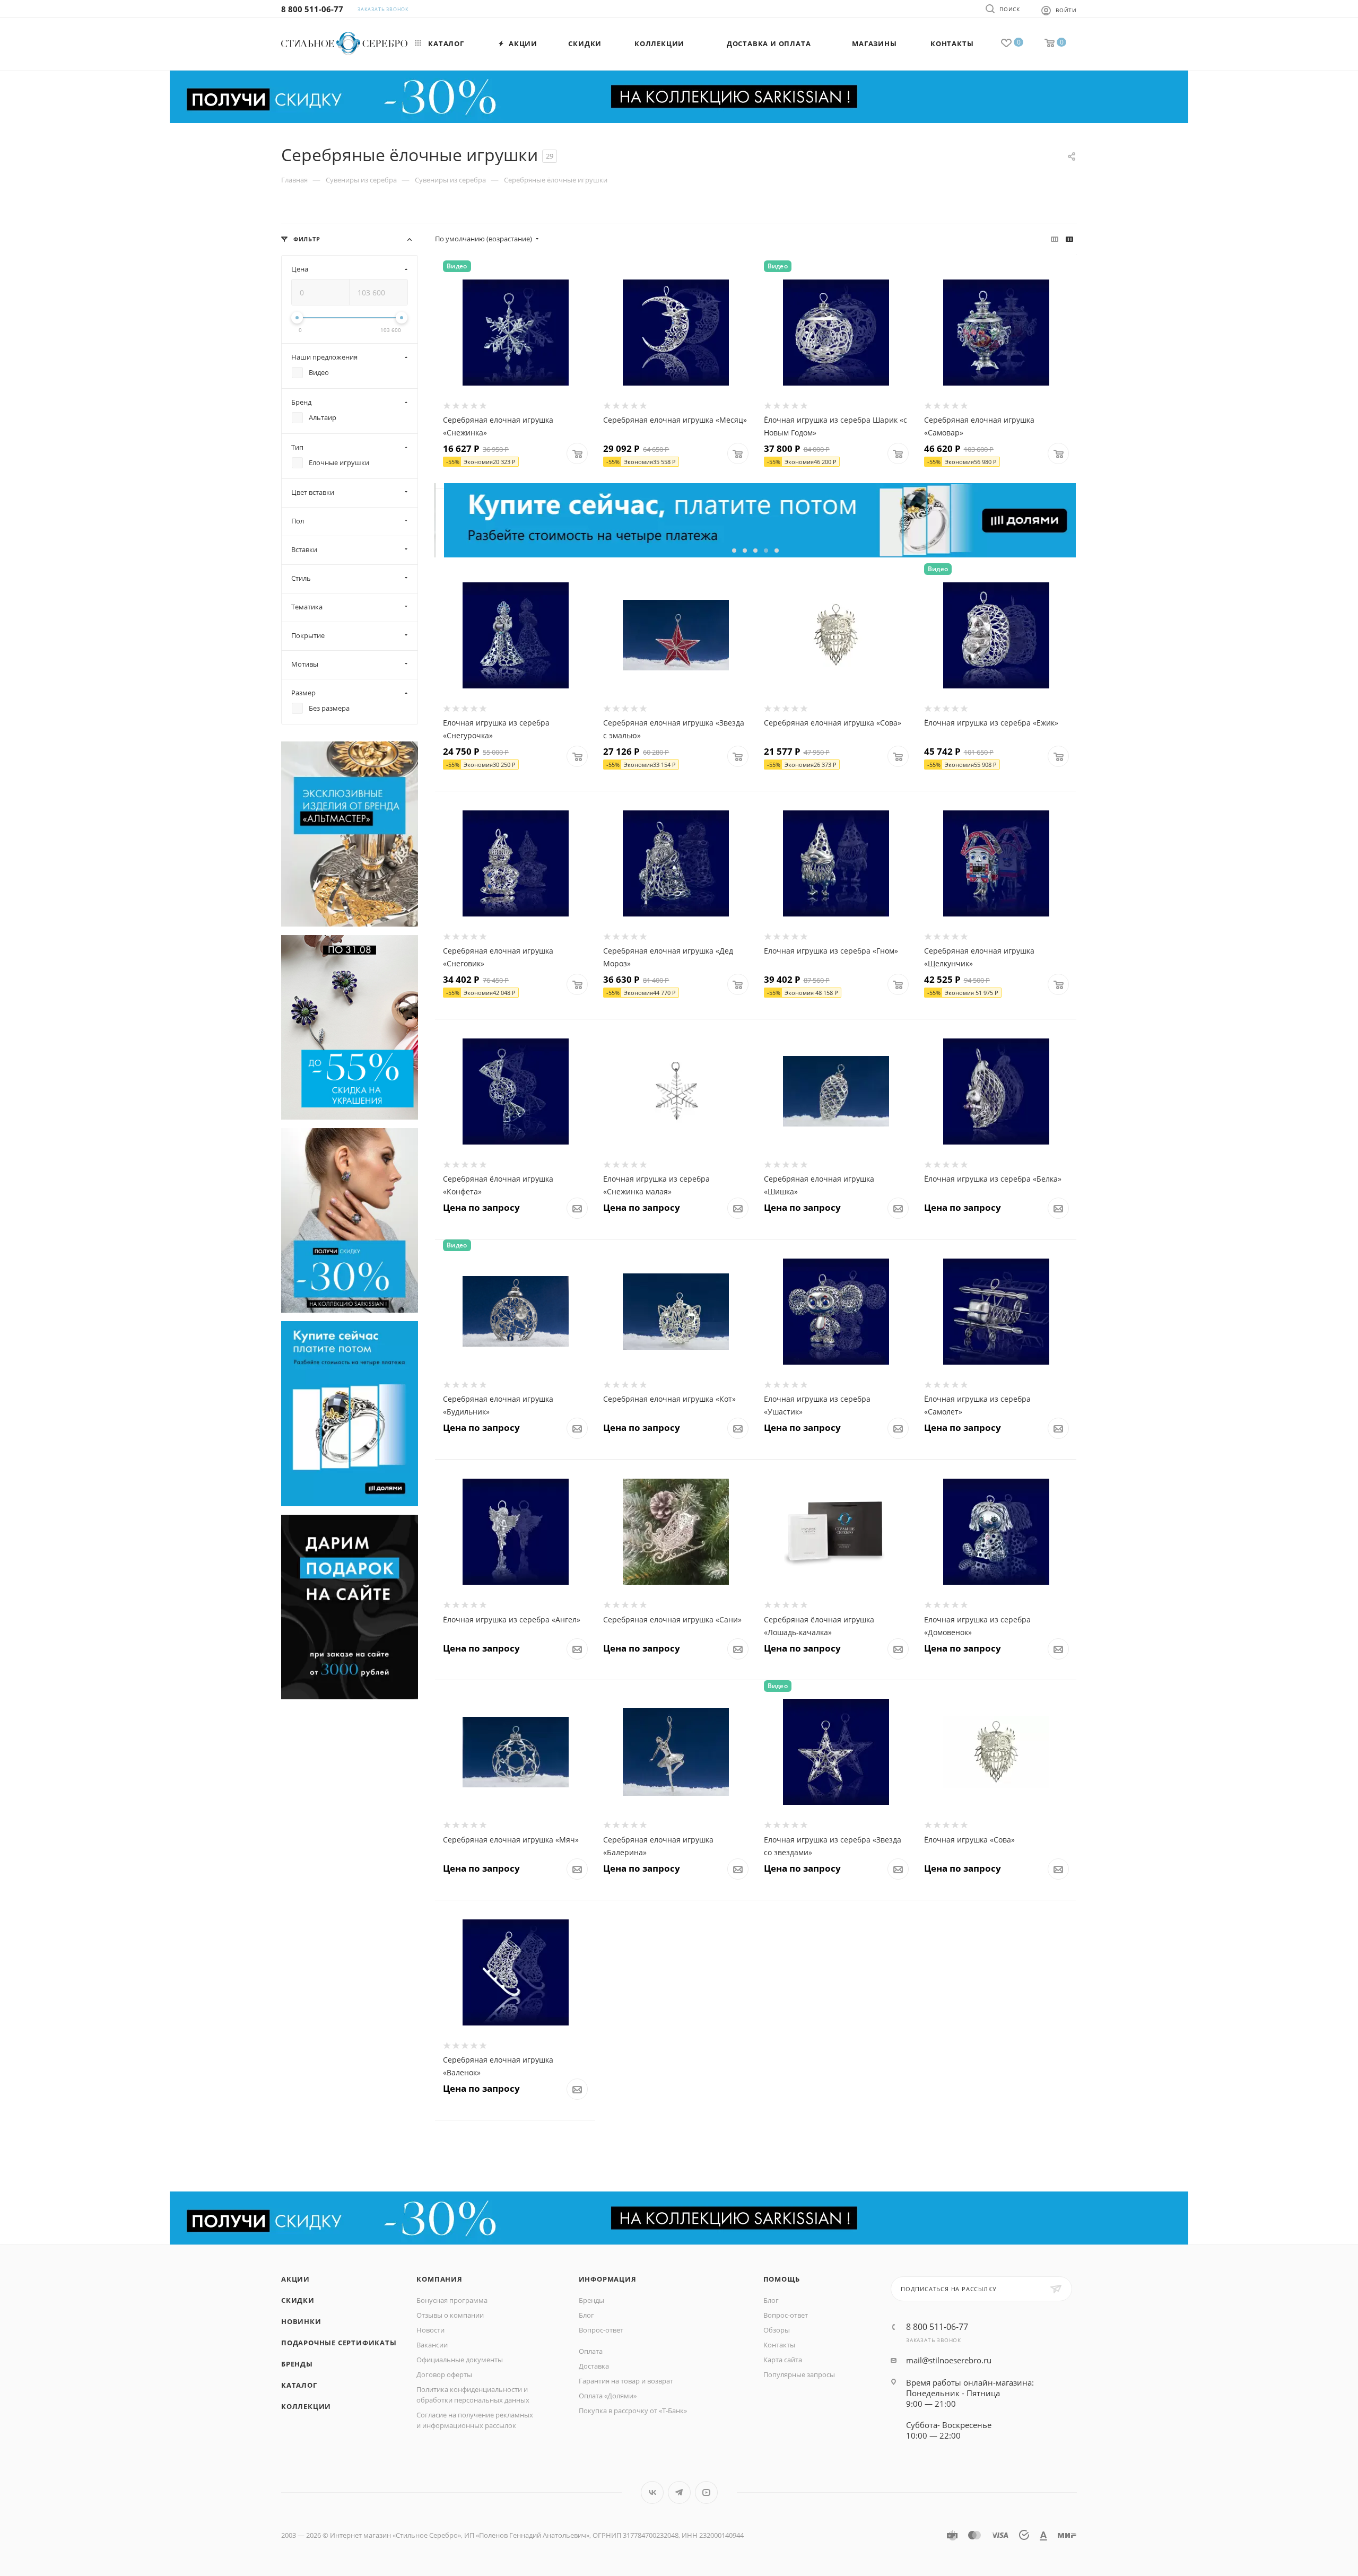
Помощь (782, 2279)
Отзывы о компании (450, 2315)
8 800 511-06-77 (312, 9)
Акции (295, 2279)
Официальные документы (460, 2360)
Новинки (301, 2321)
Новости (430, 2330)
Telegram (679, 2492)
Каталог (299, 2385)
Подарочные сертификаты (339, 2343)
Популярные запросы (799, 2374)
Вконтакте (652, 2492)
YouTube (706, 2492)
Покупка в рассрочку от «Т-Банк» (633, 2411)
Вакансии (432, 2345)
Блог (586, 2315)
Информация (608, 2279)
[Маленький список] (1055, 239)
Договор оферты (444, 2374)
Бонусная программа (452, 2300)
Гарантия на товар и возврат (626, 2381)
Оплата (591, 2351)
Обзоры (777, 2330)
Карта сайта (783, 2360)
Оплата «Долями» (608, 2396)
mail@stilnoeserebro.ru (949, 2360)
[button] (734, 551)
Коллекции (306, 2406)
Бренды (297, 2364)
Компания (439, 2279)
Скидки (298, 2300)
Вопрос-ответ (601, 2330)
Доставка (594, 2366)
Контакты (779, 2345)
